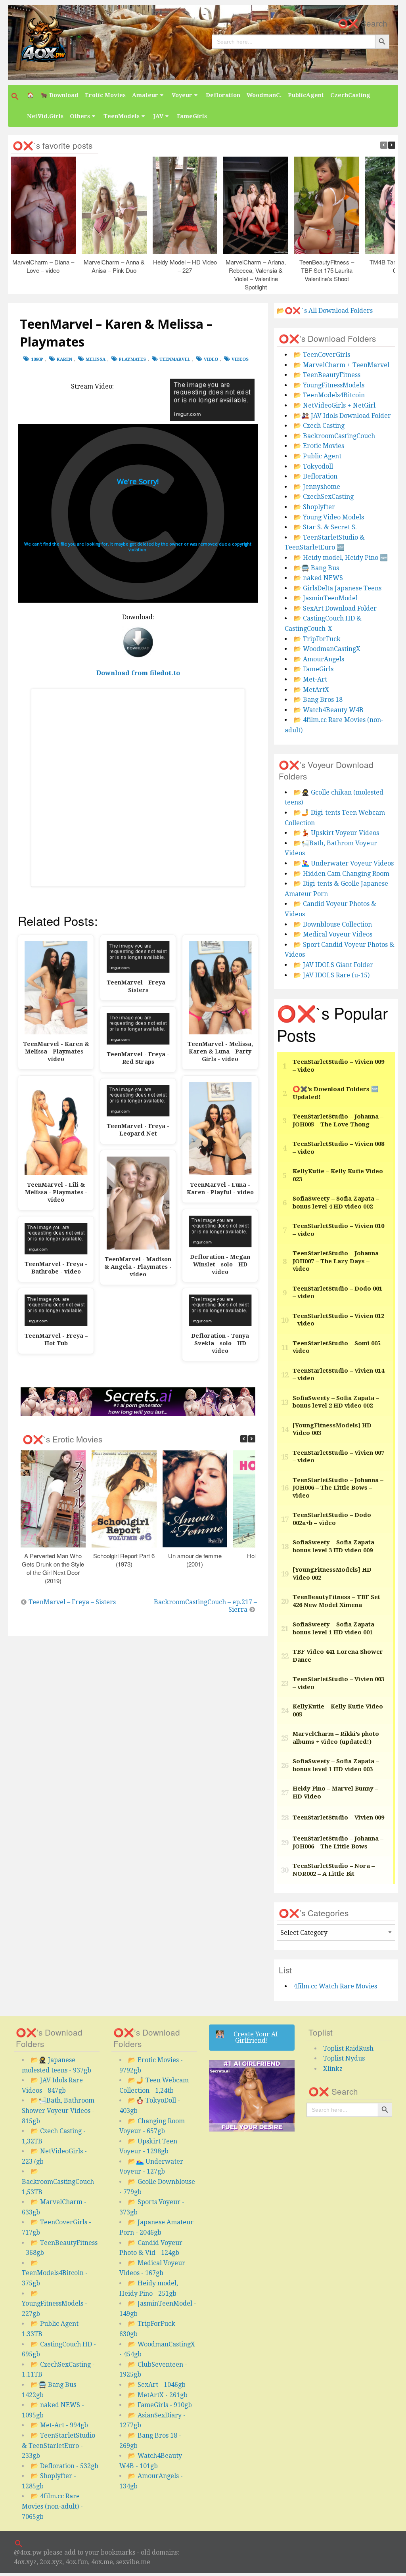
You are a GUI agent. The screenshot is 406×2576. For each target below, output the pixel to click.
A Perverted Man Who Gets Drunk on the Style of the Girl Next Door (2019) (53, 1568)
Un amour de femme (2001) (195, 1560)
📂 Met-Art (310, 679)
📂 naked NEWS (318, 578)
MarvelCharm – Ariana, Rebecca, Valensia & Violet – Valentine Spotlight (256, 274)
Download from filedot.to (138, 673)
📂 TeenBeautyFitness (327, 375)
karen (64, 359)
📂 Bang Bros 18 (318, 700)
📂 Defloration (315, 476)
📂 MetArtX (311, 690)
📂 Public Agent (317, 456)
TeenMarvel (175, 359)
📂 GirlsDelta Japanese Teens (337, 588)
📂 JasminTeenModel (326, 598)
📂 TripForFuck (317, 639)
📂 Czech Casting (319, 426)
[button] (16, 96)
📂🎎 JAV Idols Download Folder (342, 416)
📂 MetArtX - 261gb (158, 2395)
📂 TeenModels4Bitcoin (329, 395)
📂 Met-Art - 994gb (59, 2425)
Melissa (96, 359)
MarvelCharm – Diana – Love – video (43, 266)
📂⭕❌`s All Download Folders (325, 311)
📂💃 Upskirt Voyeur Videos (336, 833)
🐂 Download (59, 95)
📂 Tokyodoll (313, 466)
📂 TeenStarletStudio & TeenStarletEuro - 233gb (58, 2446)
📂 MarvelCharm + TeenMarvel (341, 365)
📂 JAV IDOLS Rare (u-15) (331, 975)
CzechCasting (350, 95)
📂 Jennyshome (317, 487)
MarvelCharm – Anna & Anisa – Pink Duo (114, 266)
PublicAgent (306, 95)
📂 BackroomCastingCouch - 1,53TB (60, 2181)
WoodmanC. (264, 95)
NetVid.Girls (45, 116)
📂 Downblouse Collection (333, 924)
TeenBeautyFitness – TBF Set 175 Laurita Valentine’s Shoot (327, 270)
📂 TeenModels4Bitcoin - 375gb (55, 2273)
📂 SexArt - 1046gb (157, 2385)
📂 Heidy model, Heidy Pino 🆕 (341, 558)
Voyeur (182, 95)
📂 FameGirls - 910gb (160, 2405)
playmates (132, 359)
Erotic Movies (105, 95)
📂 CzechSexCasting (324, 497)
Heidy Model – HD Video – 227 (185, 266)
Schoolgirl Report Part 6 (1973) (124, 1560)
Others (80, 116)
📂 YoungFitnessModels (329, 385)
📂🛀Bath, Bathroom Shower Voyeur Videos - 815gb (58, 2111)
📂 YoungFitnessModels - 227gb (55, 2304)
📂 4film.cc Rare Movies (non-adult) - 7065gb (52, 2506)
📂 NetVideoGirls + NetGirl (334, 405)
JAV (158, 116)
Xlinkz (333, 2069)
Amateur (145, 95)
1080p (37, 359)
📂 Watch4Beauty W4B (328, 710)
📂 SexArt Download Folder (335, 608)
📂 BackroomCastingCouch (334, 436)
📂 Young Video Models (329, 517)
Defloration (223, 95)
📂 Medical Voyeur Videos (333, 934)
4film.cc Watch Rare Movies (335, 1986)
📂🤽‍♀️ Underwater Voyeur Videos (344, 863)
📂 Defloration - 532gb (64, 2466)
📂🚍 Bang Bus (316, 568)
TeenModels (122, 116)
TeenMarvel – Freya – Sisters (72, 1602)
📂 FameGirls (313, 669)
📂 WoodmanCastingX (327, 649)
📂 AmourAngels (319, 659)
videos (240, 359)
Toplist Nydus (344, 2058)
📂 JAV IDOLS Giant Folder (333, 965)
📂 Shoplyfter (314, 507)
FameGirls (192, 116)
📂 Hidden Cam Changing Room (341, 874)
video (211, 359)
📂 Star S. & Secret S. (325, 527)
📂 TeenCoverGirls (322, 355)
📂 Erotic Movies (319, 446)
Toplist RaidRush (348, 2048)
